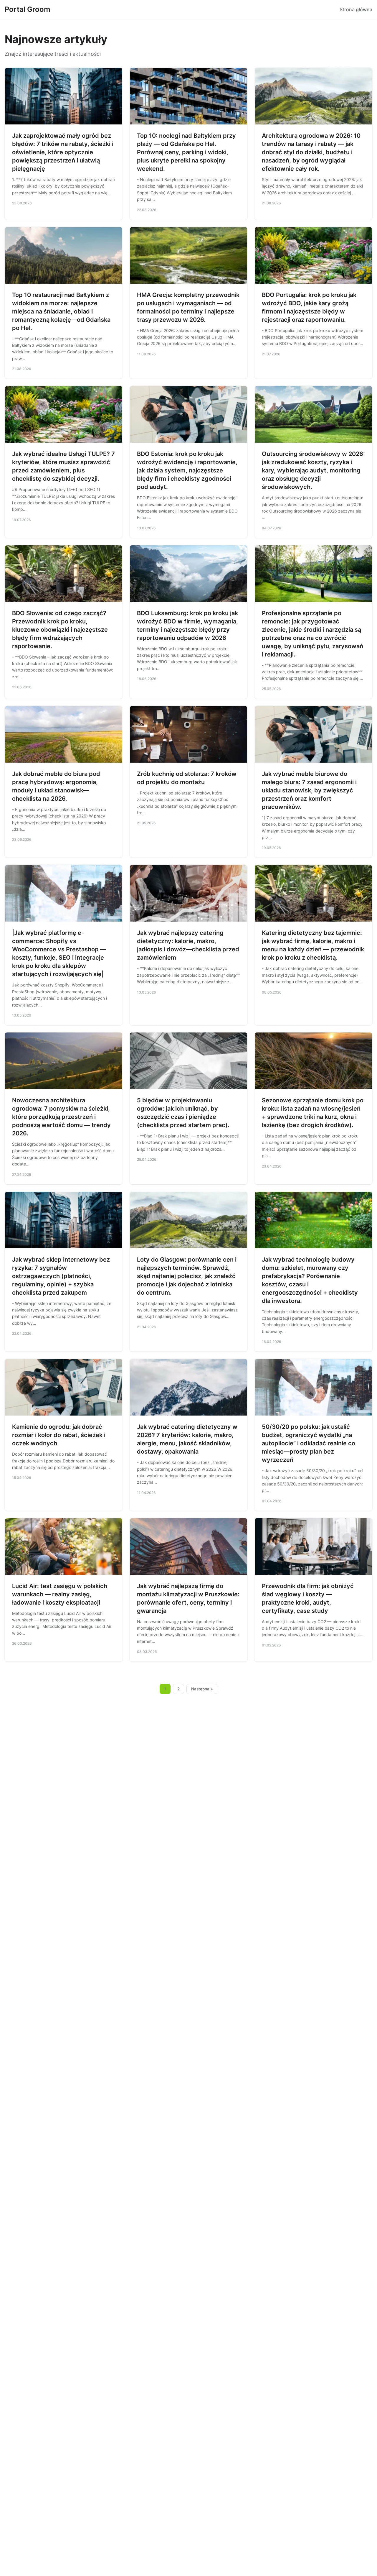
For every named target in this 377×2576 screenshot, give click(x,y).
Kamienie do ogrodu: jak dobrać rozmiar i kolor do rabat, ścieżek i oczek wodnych (59, 1435)
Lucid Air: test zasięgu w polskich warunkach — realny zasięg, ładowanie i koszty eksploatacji (60, 1594)
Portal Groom (28, 9)
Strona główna (356, 9)
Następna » (202, 1689)
